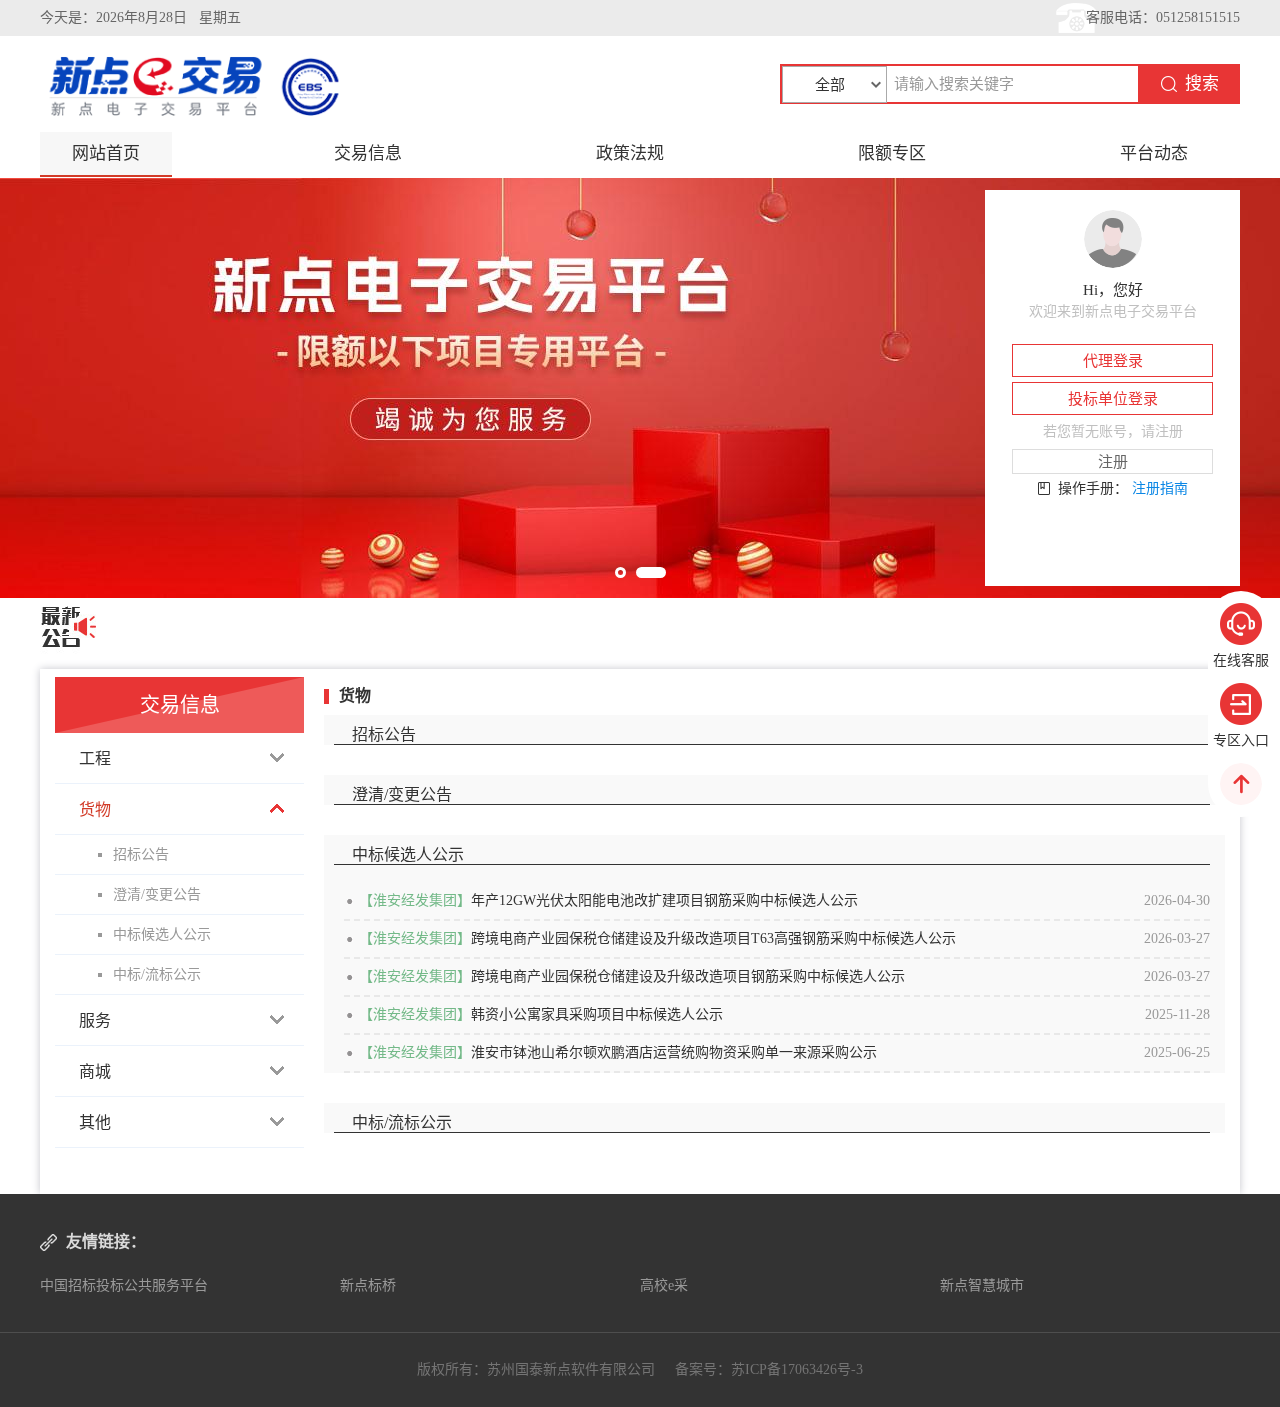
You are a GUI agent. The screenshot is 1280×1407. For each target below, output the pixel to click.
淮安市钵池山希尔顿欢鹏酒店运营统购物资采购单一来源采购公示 (674, 1052)
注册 (1113, 462)
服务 (95, 1020)
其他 (95, 1122)
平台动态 (1154, 153)
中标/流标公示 (157, 974)
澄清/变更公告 (157, 894)
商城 (95, 1071)
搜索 (1202, 83)
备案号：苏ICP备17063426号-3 (769, 1369)
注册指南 (1160, 488)
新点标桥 (368, 1285)
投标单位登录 (1113, 399)
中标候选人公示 (162, 934)
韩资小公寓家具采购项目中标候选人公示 (597, 1014)
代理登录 (1113, 361)
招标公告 (141, 854)
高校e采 (664, 1285)
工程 (95, 758)
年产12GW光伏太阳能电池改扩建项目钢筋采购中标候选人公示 (664, 900)
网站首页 (106, 153)
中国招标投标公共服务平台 (124, 1285)
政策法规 (630, 153)
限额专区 (892, 153)
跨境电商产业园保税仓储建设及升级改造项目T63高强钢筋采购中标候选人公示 (713, 938)
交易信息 (368, 153)
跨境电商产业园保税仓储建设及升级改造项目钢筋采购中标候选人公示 (688, 976)
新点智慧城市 (982, 1285)
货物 (95, 809)
